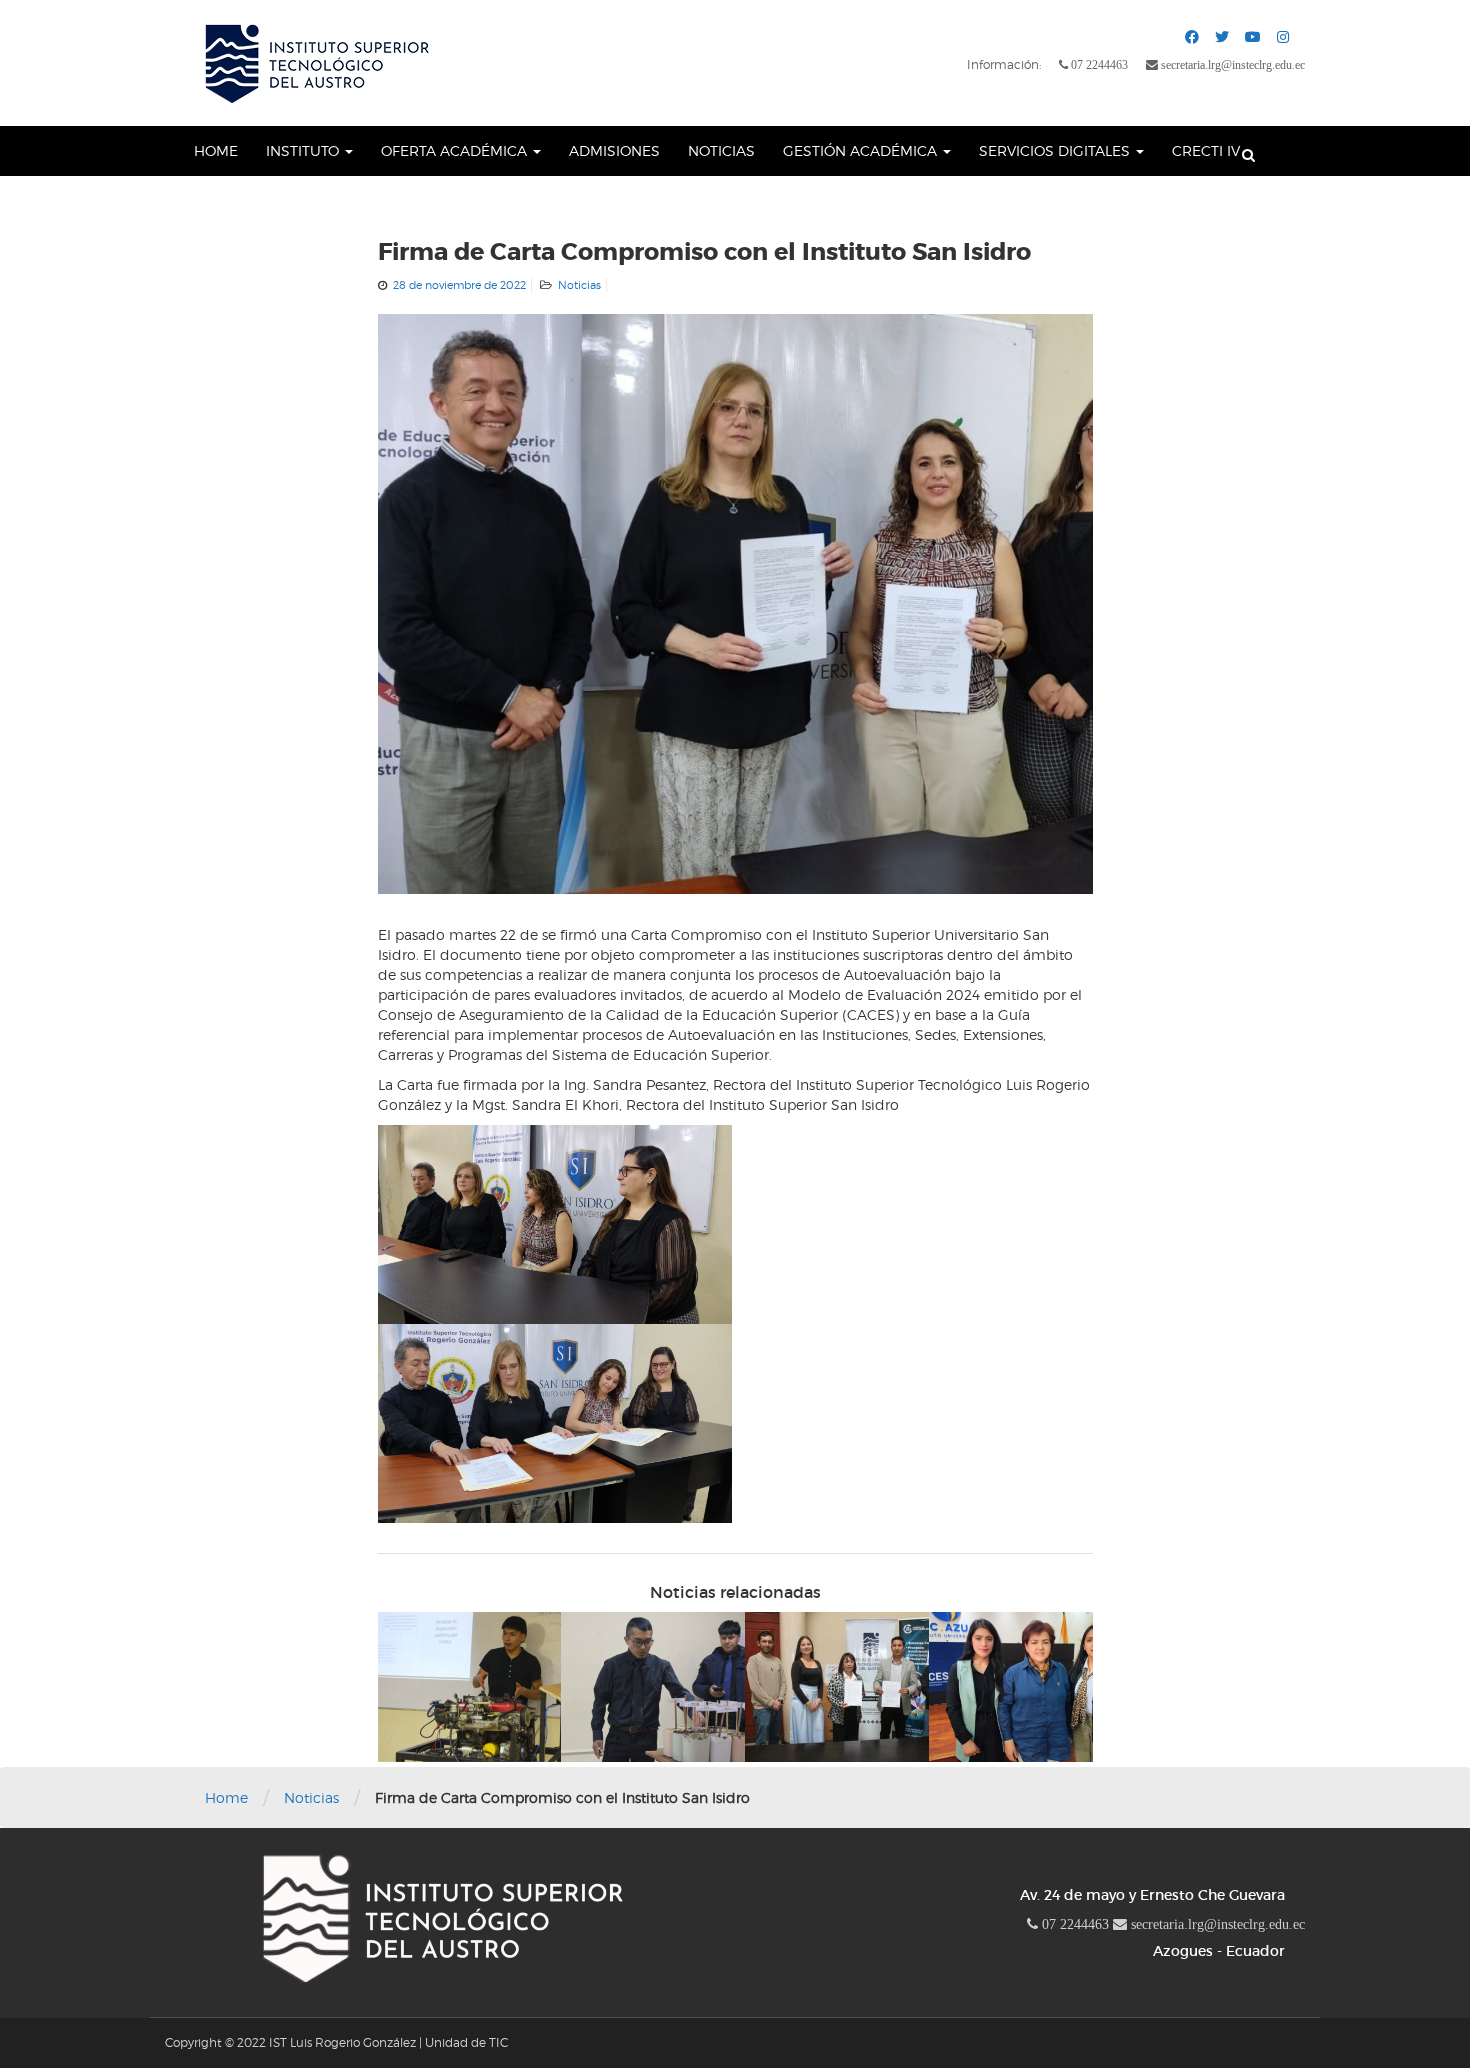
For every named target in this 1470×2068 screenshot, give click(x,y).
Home (216, 150)
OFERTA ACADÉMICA (456, 150)
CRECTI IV (1206, 150)
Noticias (721, 150)
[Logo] (315, 63)
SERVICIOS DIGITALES (1056, 150)
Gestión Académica (862, 150)
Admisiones (614, 150)
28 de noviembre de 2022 (459, 285)
